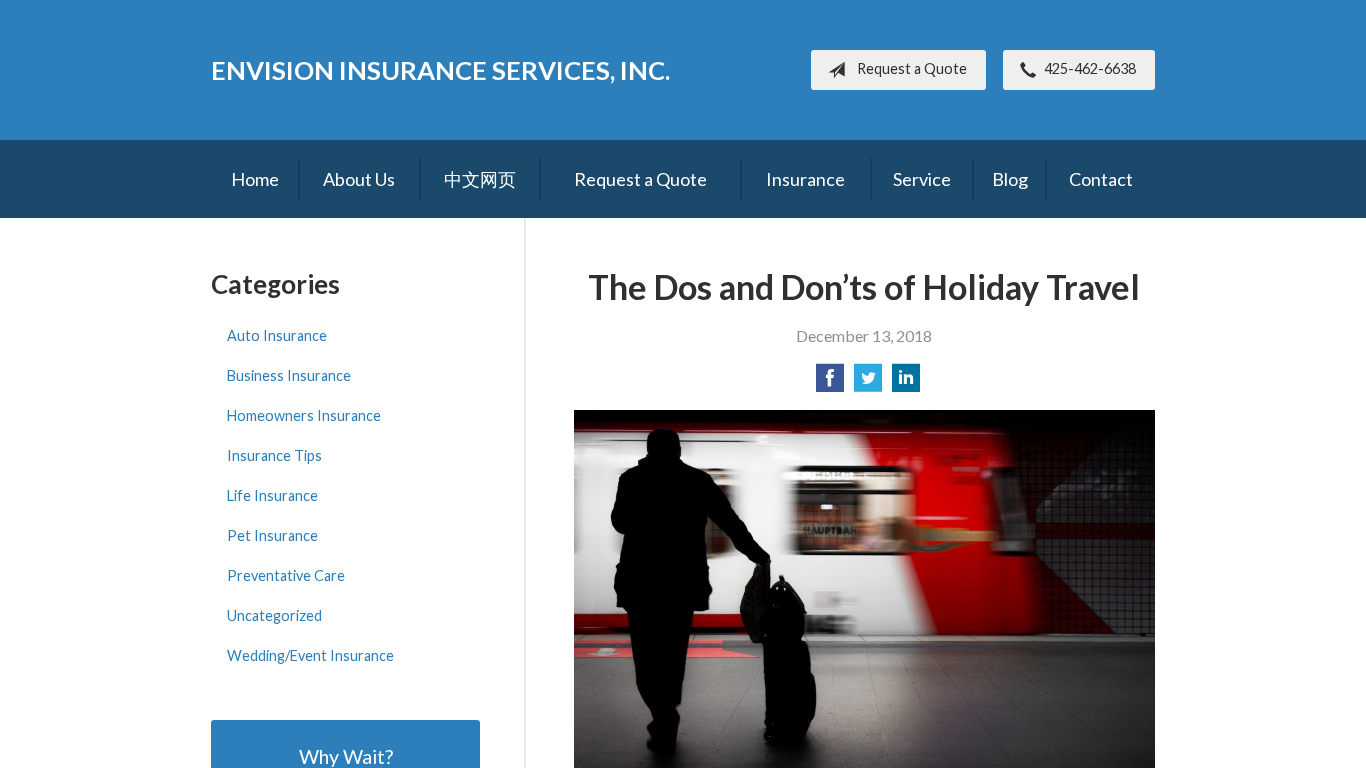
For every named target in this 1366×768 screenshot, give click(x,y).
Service (922, 179)
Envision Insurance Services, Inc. (440, 70)
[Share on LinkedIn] (906, 383)
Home (255, 179)
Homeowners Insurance (304, 415)
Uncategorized (274, 615)
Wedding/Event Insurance (310, 655)
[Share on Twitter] (868, 383)
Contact (1101, 179)
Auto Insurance (277, 335)
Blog (1010, 179)
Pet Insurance (272, 535)
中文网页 (480, 179)
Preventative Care (286, 575)
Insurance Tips (274, 455)
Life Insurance (272, 495)
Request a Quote (912, 68)
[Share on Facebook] (830, 383)
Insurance (805, 179)
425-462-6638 (1090, 68)
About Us (359, 179)
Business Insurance (289, 375)
